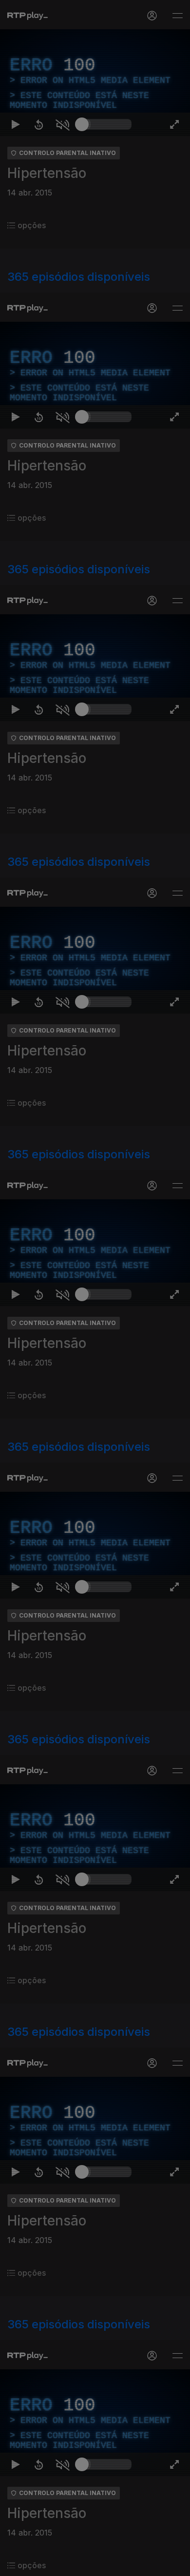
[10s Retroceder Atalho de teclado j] (39, 2564)
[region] (95, 1288)
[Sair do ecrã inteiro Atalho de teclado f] (174, 2564)
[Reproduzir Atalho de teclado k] (16, 2564)
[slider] (107, 2564)
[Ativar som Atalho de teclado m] (62, 2564)
